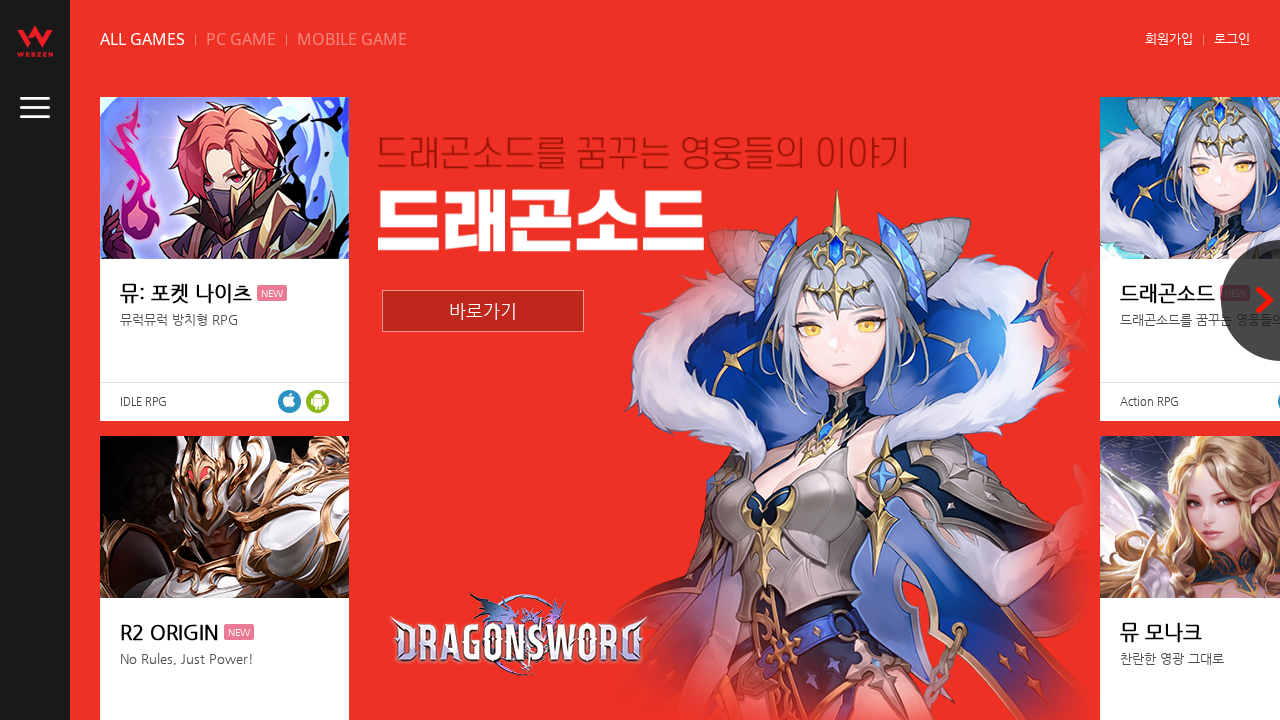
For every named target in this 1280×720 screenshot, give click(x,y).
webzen (35, 41)
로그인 (1232, 38)
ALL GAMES (142, 39)
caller (35, 108)
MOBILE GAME (352, 39)
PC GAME (241, 39)
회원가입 (1169, 38)
